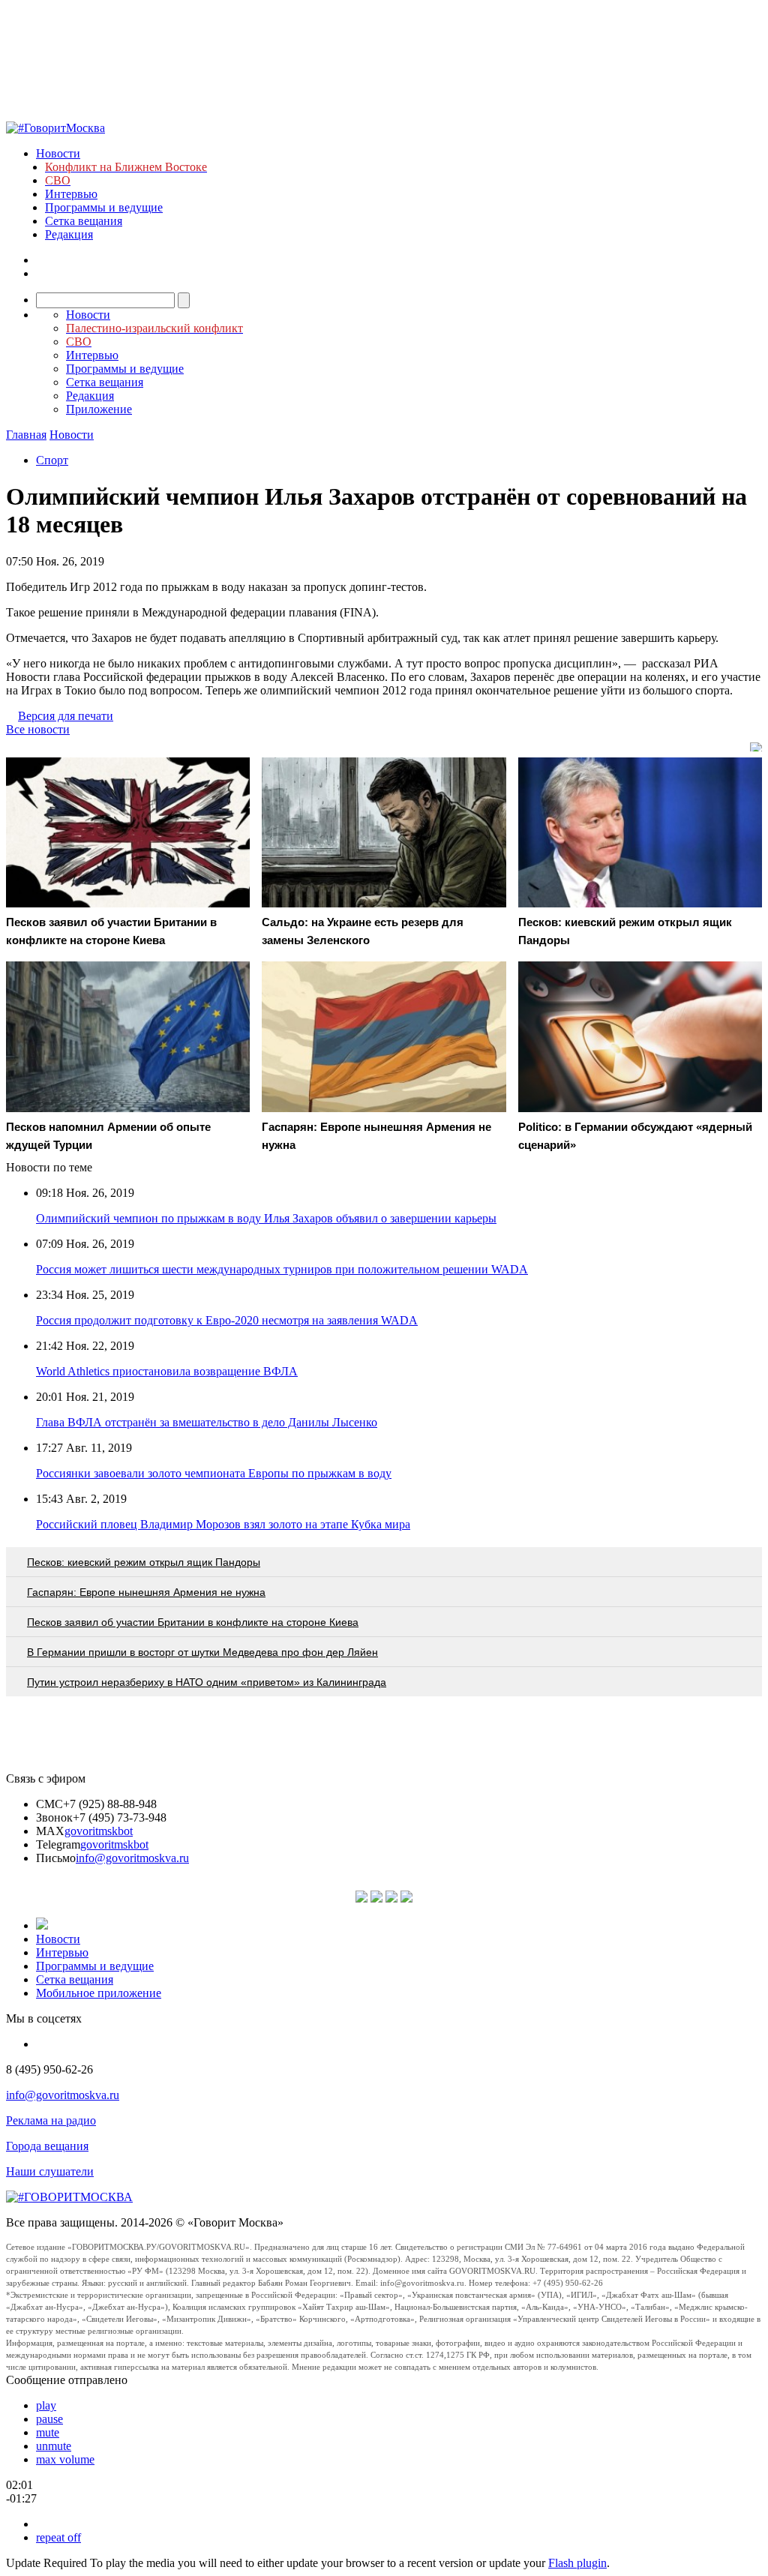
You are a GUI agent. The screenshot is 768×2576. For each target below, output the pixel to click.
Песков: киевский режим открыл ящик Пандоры (144, 1562)
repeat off (58, 2537)
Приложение (99, 409)
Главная (26, 435)
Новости (58, 153)
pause (49, 2419)
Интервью (71, 194)
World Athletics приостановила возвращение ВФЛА (167, 1371)
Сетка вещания (84, 221)
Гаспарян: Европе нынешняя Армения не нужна (146, 1592)
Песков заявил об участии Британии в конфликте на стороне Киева (193, 1622)
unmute (54, 2446)
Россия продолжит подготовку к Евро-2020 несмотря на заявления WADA (227, 1320)
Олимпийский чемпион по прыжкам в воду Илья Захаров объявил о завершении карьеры (266, 1218)
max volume (65, 2459)
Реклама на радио (51, 2120)
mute (48, 2432)
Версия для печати (66, 716)
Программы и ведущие (104, 207)
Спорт (52, 460)
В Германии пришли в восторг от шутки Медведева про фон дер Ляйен (202, 1652)
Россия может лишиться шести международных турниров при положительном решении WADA (282, 1269)
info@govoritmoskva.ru (132, 1858)
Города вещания (47, 2146)
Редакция (69, 234)
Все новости (38, 729)
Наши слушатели (50, 2171)
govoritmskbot (99, 1831)
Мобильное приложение (99, 1993)
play (46, 2405)
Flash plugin (577, 2563)
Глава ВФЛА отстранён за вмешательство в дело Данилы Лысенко (207, 1422)
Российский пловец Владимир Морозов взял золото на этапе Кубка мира (223, 1524)
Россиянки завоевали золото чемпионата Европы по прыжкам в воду (214, 1473)
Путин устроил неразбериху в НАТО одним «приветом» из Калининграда (207, 1682)
